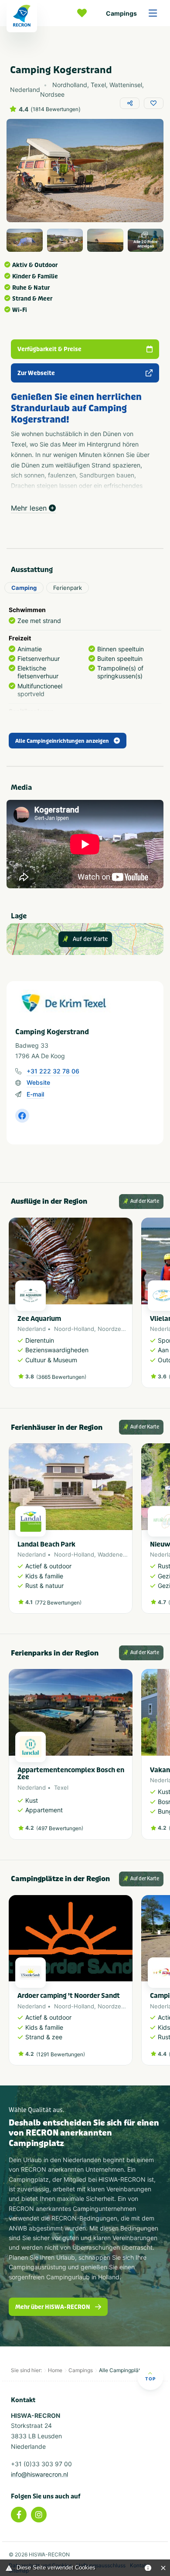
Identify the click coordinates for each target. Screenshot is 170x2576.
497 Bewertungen (60, 1828)
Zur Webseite (36, 373)
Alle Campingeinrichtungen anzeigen (62, 741)
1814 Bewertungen (56, 109)
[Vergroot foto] (25, 240)
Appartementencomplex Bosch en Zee (71, 1774)
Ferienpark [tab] (68, 588)
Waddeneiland (117, 1554)
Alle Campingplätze (123, 2370)
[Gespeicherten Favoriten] (84, 13)
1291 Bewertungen (61, 2054)
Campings (121, 13)
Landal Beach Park (46, 1544)
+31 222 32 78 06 (53, 1071)
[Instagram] (39, 2515)
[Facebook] (19, 2515)
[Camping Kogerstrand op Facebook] (22, 1116)
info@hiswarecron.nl (39, 2474)
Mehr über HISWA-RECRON (53, 2307)
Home (55, 2370)
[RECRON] (22, 16)
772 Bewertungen (58, 1603)
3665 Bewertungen (61, 1377)
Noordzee (111, 1329)
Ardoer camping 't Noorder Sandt (69, 1996)
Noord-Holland (74, 1329)
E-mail (35, 1094)
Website (38, 1082)
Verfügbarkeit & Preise (49, 349)
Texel (61, 1787)
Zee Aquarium (39, 1319)
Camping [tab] (24, 588)
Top (150, 2379)
